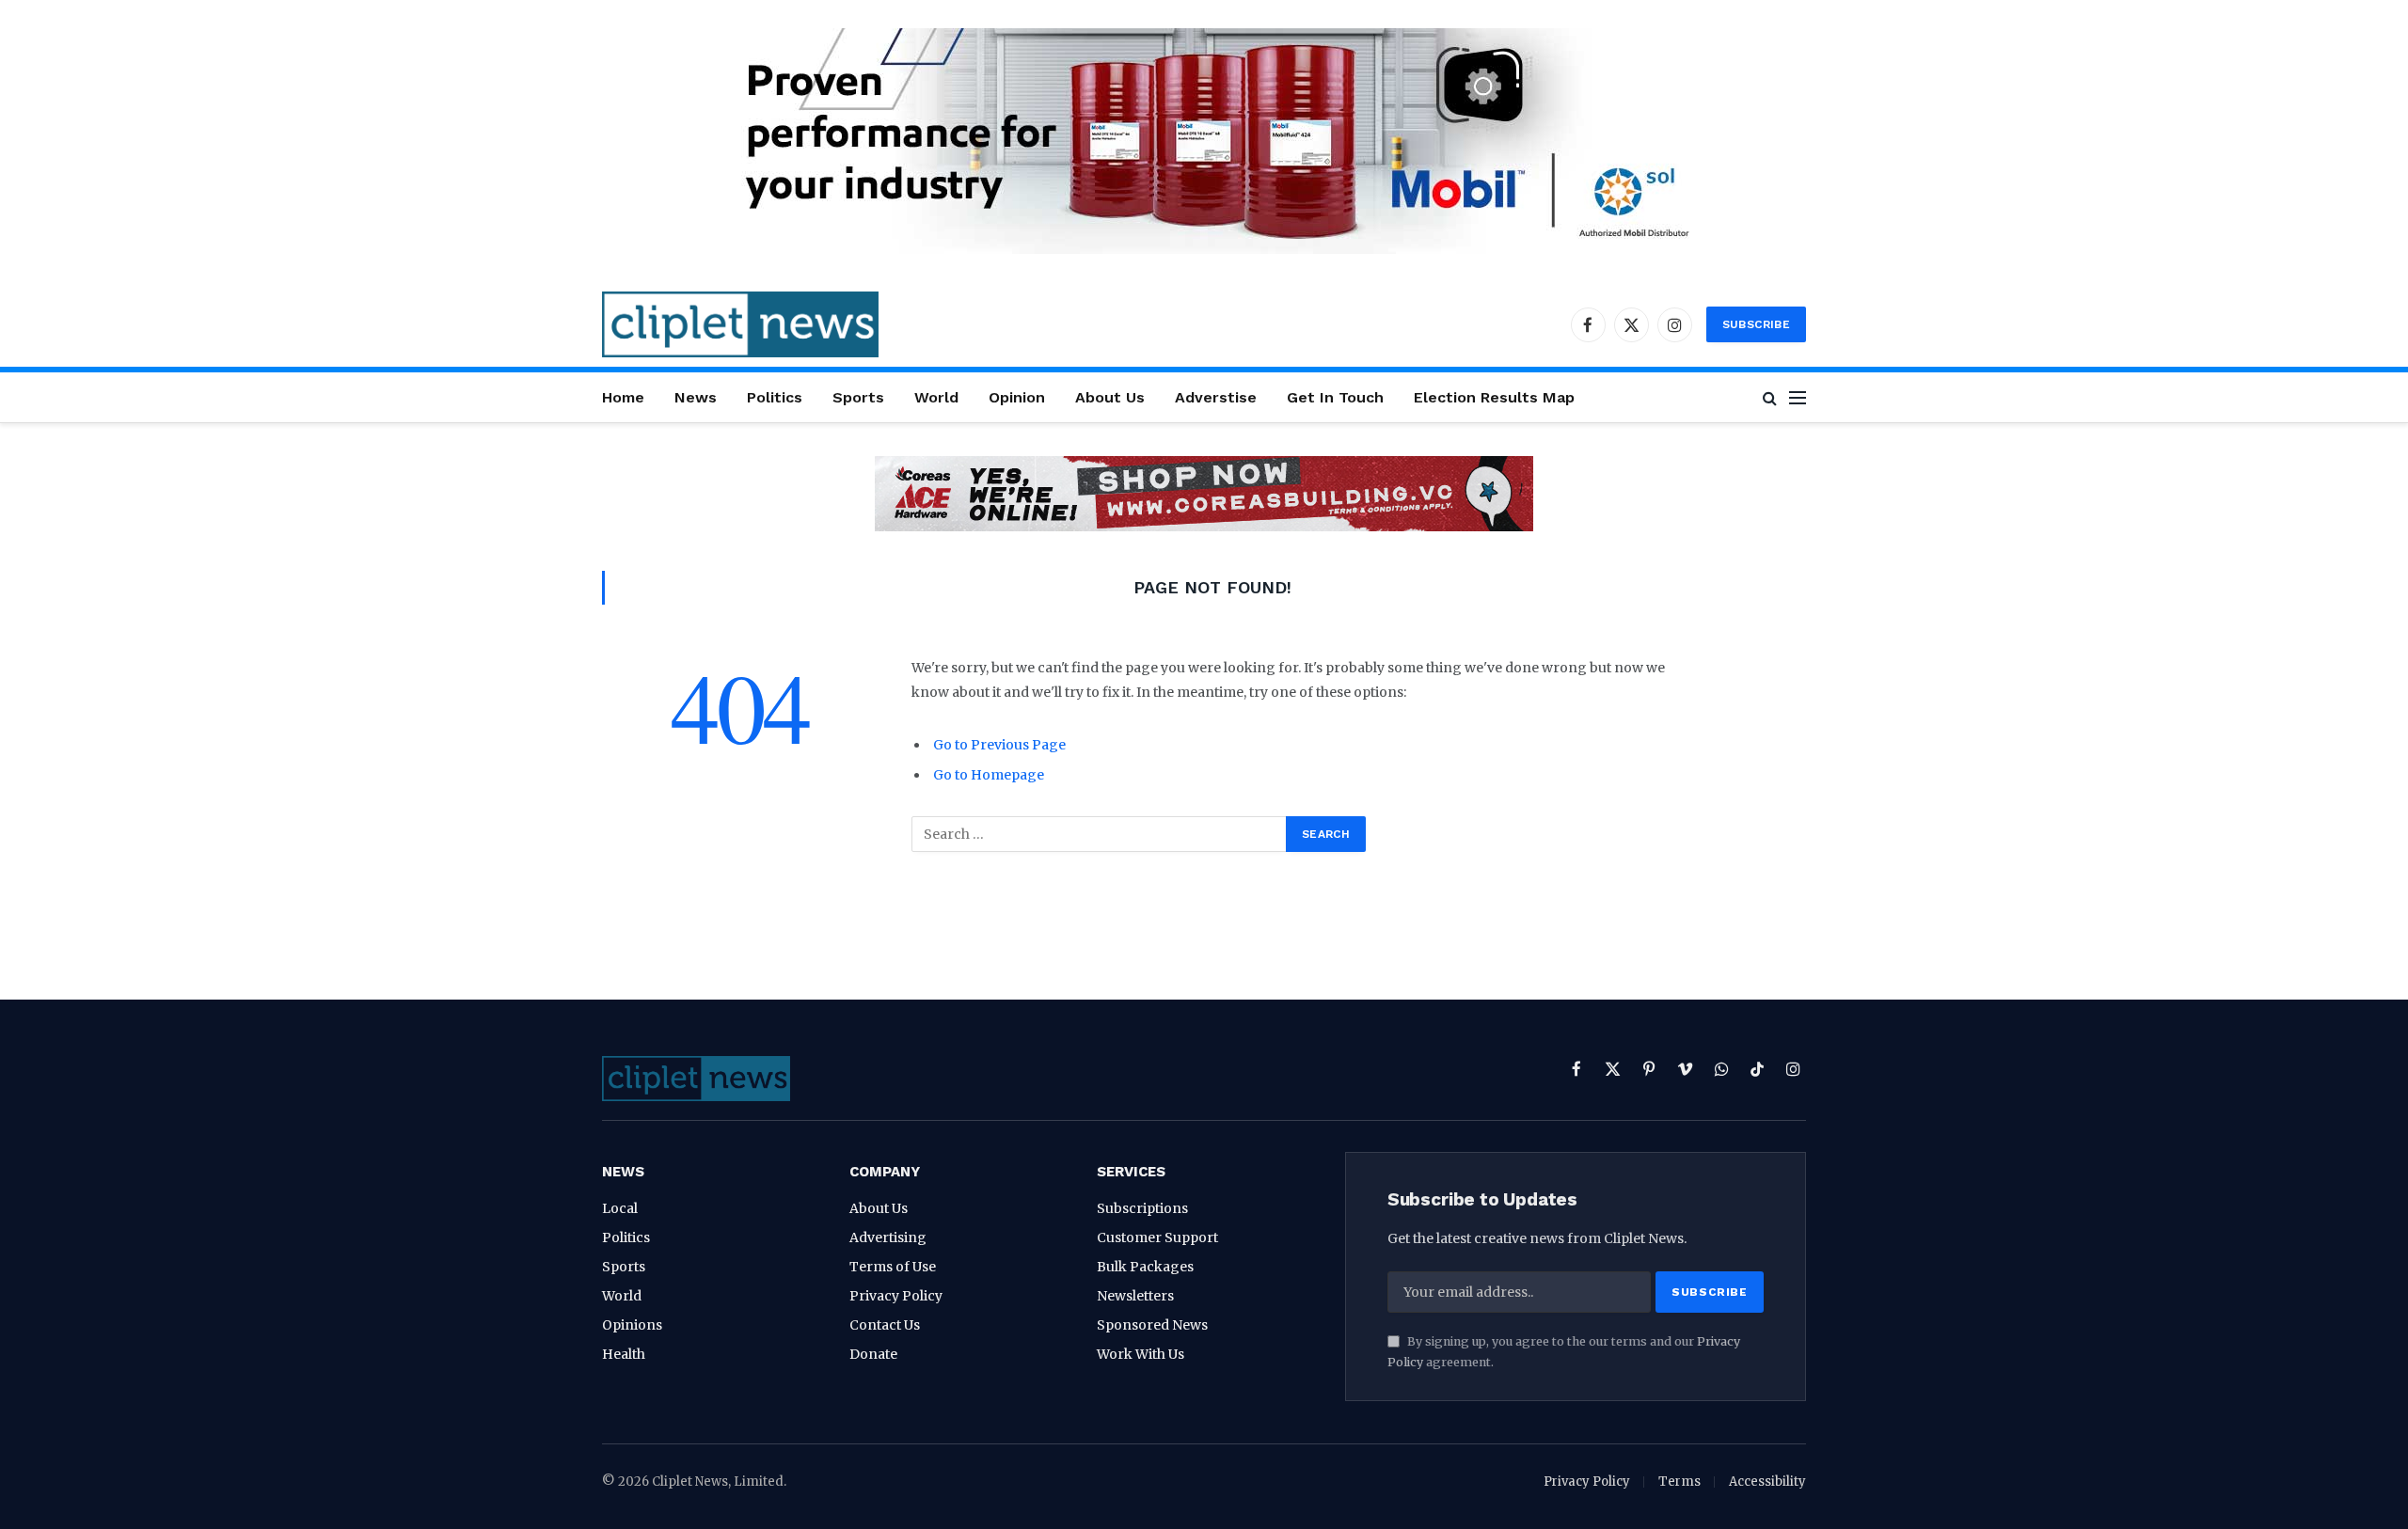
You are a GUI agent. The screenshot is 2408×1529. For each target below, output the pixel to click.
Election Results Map (1494, 397)
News (696, 397)
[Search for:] (1100, 834)
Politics (775, 397)
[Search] (1770, 397)
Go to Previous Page (999, 745)
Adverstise (1216, 397)
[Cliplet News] (740, 324)
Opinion (1017, 397)
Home (623, 397)
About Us (1110, 397)
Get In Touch (1335, 397)
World (936, 397)
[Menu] (1798, 397)
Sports (858, 397)
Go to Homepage (989, 775)
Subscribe (1756, 324)
